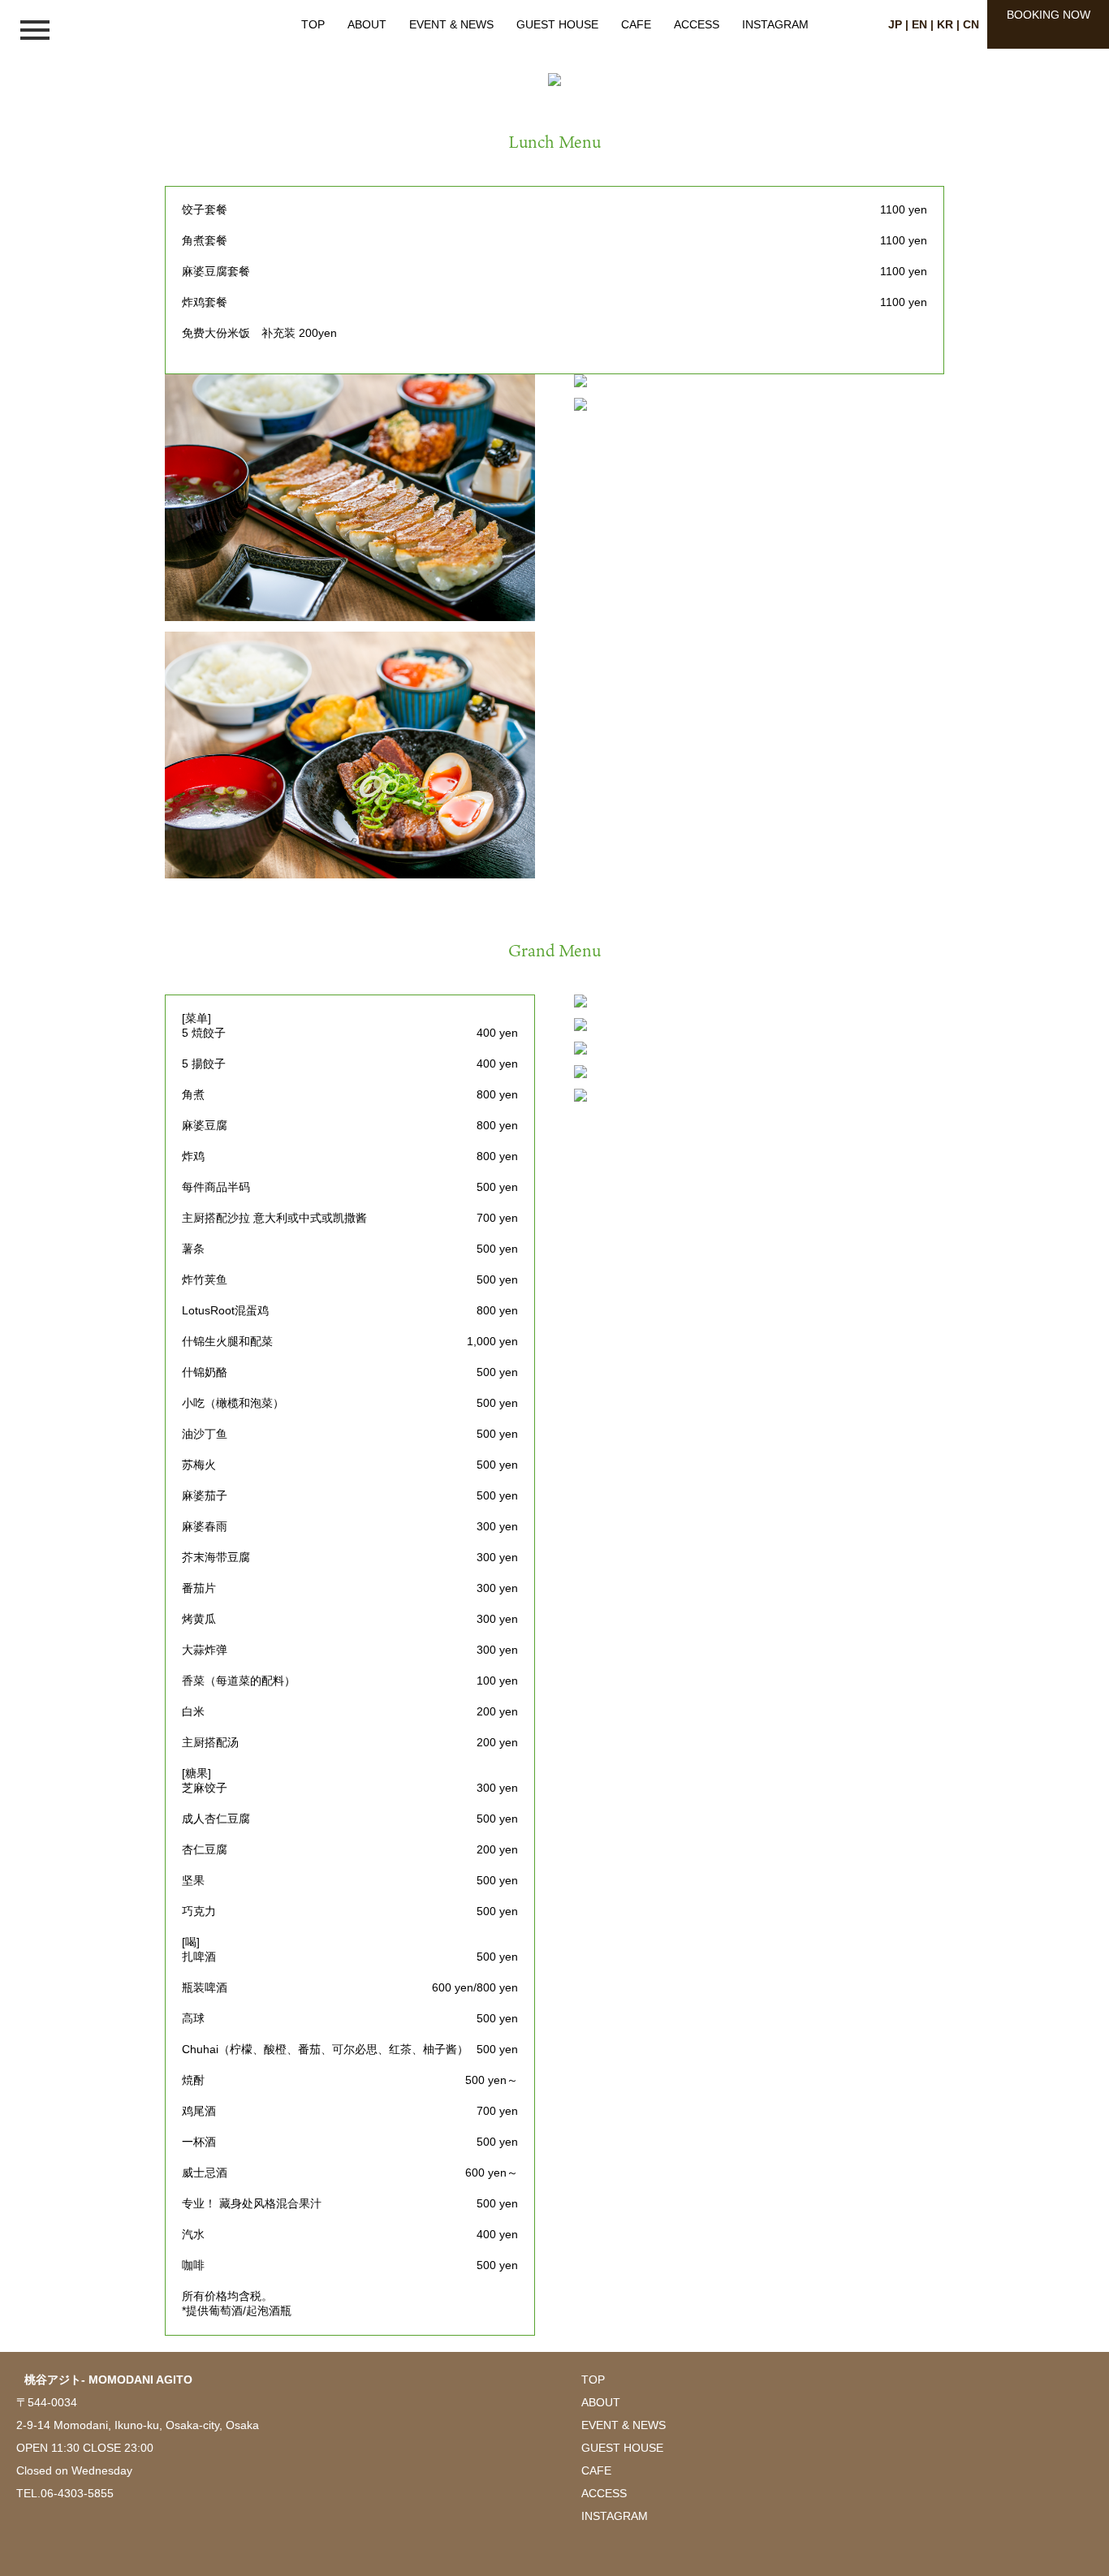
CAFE (636, 24)
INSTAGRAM (775, 24)
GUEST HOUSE (557, 24)
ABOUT (367, 24)
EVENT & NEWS (451, 24)
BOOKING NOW (1049, 15)
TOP (313, 24)
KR (945, 24)
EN (919, 24)
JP (895, 24)
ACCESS (697, 24)
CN (971, 24)
